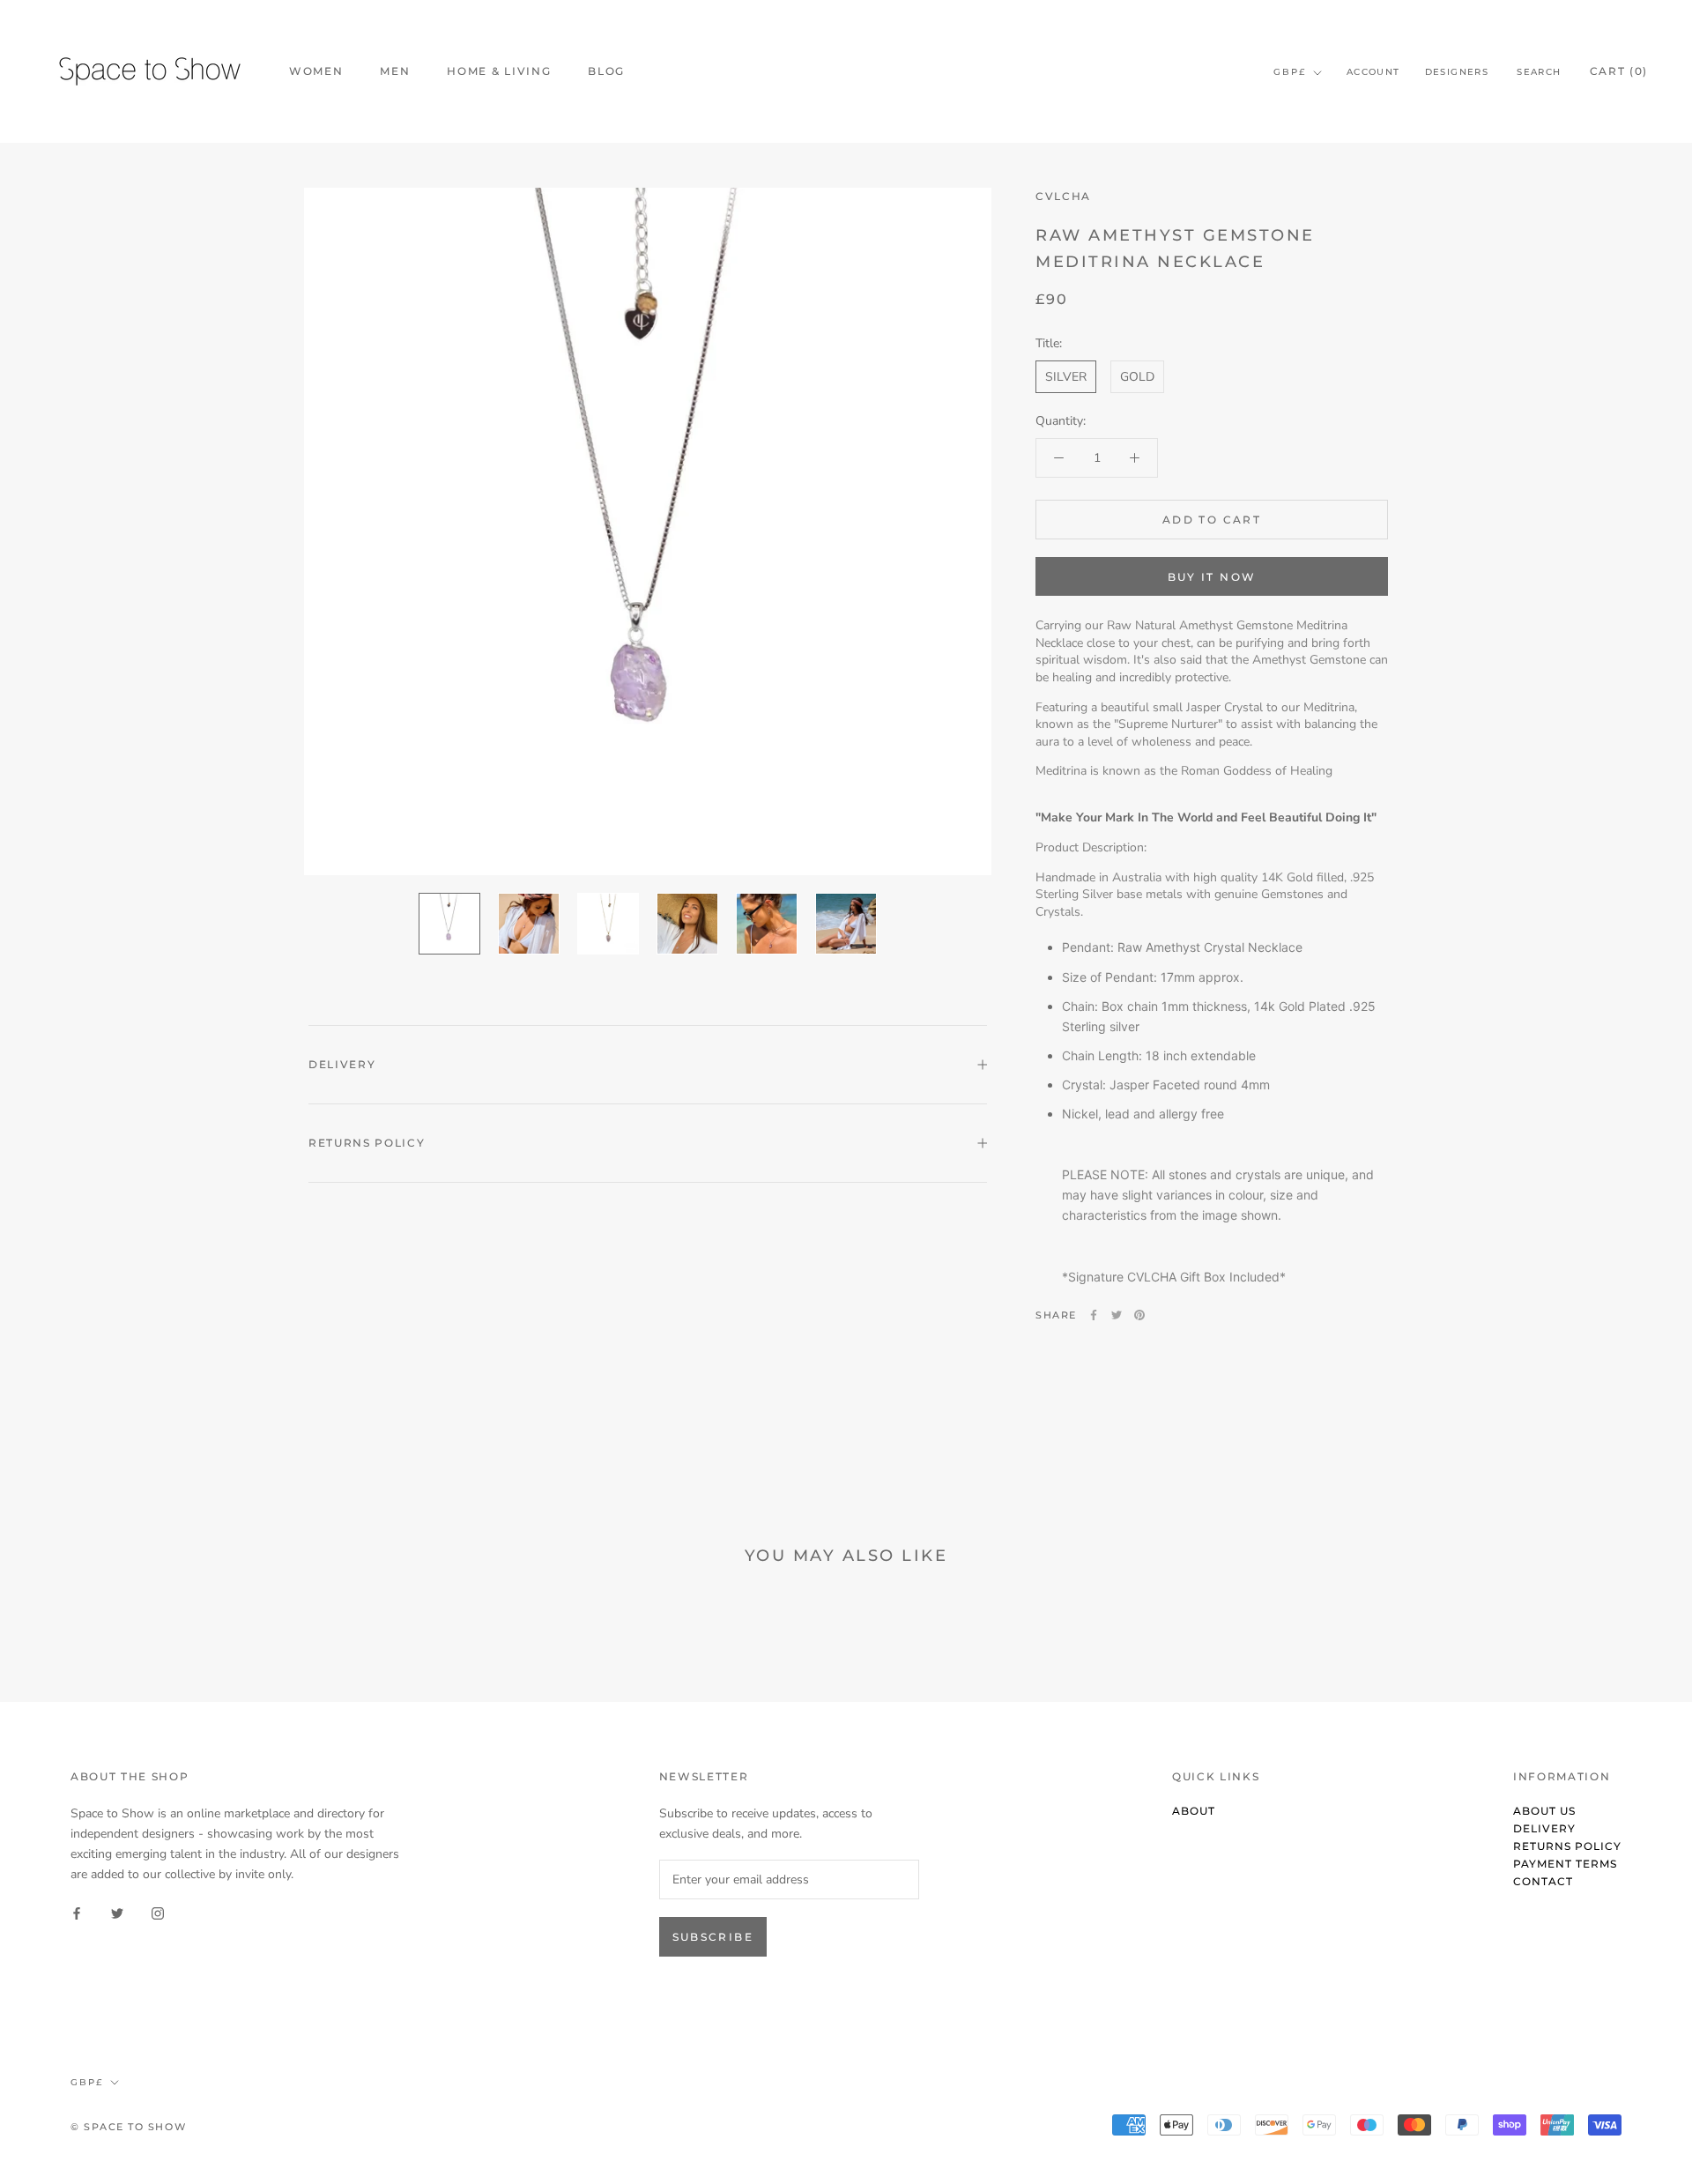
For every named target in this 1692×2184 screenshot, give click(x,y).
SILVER (1066, 377)
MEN (395, 71)
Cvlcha (1063, 196)
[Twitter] (1117, 1315)
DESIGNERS (1457, 72)
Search (1539, 72)
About (1194, 1811)
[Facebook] (1094, 1315)
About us (1544, 1811)
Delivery (342, 1064)
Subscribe (713, 1937)
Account (1373, 72)
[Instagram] (158, 1912)
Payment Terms (1565, 1864)
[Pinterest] (1139, 1315)
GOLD (1137, 377)
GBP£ (1290, 72)
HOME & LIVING (499, 71)
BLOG (606, 71)
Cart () (1619, 71)
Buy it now (1212, 577)
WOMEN (316, 71)
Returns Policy (367, 1143)
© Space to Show (128, 2127)
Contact (1543, 1881)
